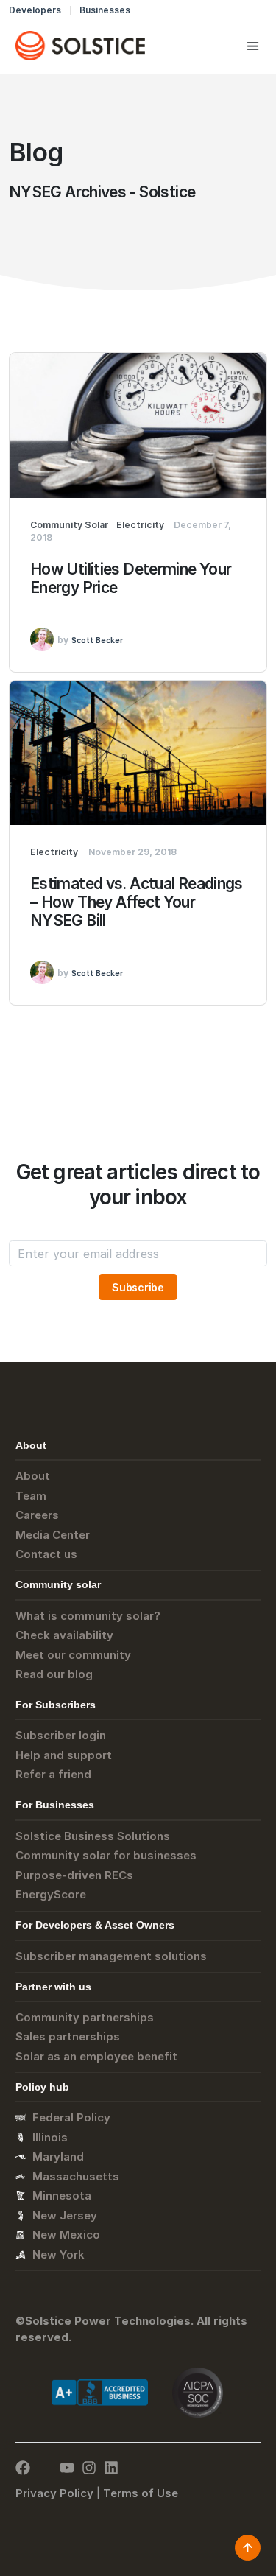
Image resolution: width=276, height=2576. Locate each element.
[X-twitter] (45, 2468)
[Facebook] (23, 2468)
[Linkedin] (111, 2468)
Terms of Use (141, 2493)
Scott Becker (97, 641)
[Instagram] (89, 2468)
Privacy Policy (54, 2493)
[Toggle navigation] (253, 46)
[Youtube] (67, 2468)
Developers (35, 10)
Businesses (105, 10)
